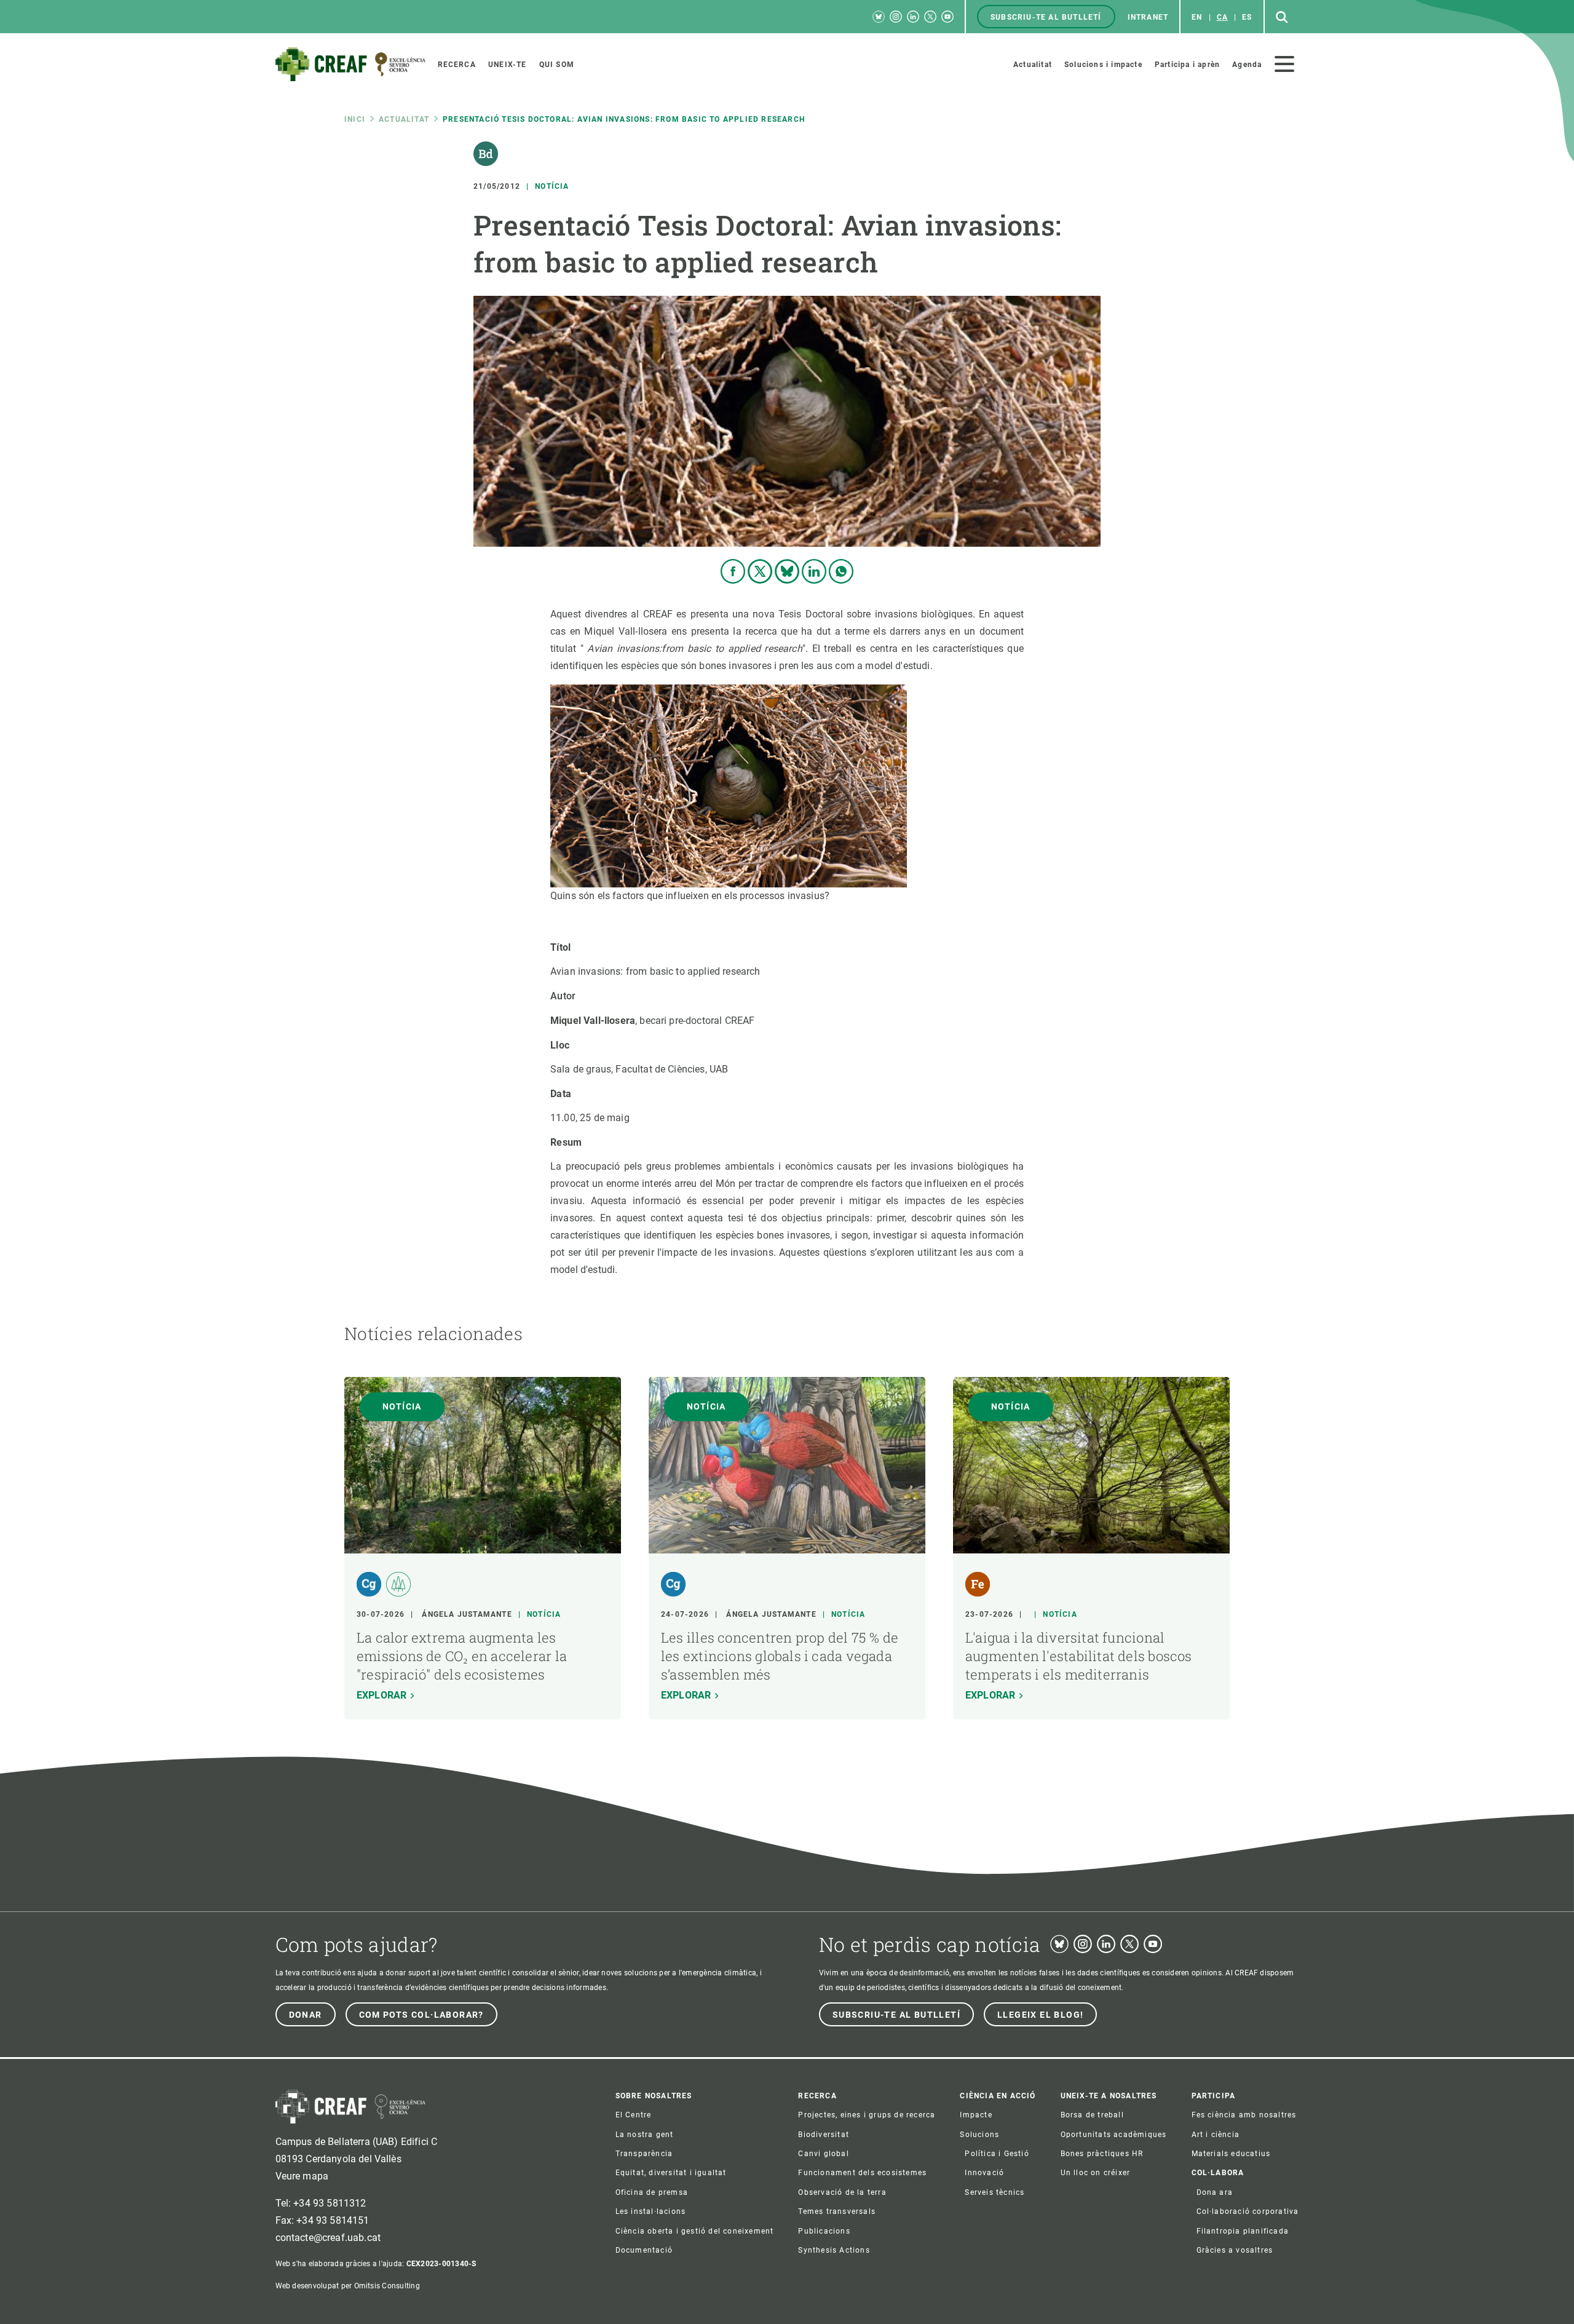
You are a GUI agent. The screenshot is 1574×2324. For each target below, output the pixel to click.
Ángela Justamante (467, 1614)
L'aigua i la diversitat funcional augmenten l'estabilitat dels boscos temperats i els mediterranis (1079, 1656)
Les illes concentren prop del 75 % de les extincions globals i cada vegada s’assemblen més (780, 1656)
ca (1222, 17)
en (1197, 17)
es (1247, 17)
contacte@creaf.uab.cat (328, 2238)
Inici (355, 119)
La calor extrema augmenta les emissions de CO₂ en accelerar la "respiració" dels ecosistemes (462, 1656)
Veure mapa (302, 2176)
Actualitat (404, 119)
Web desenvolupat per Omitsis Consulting (348, 2286)
